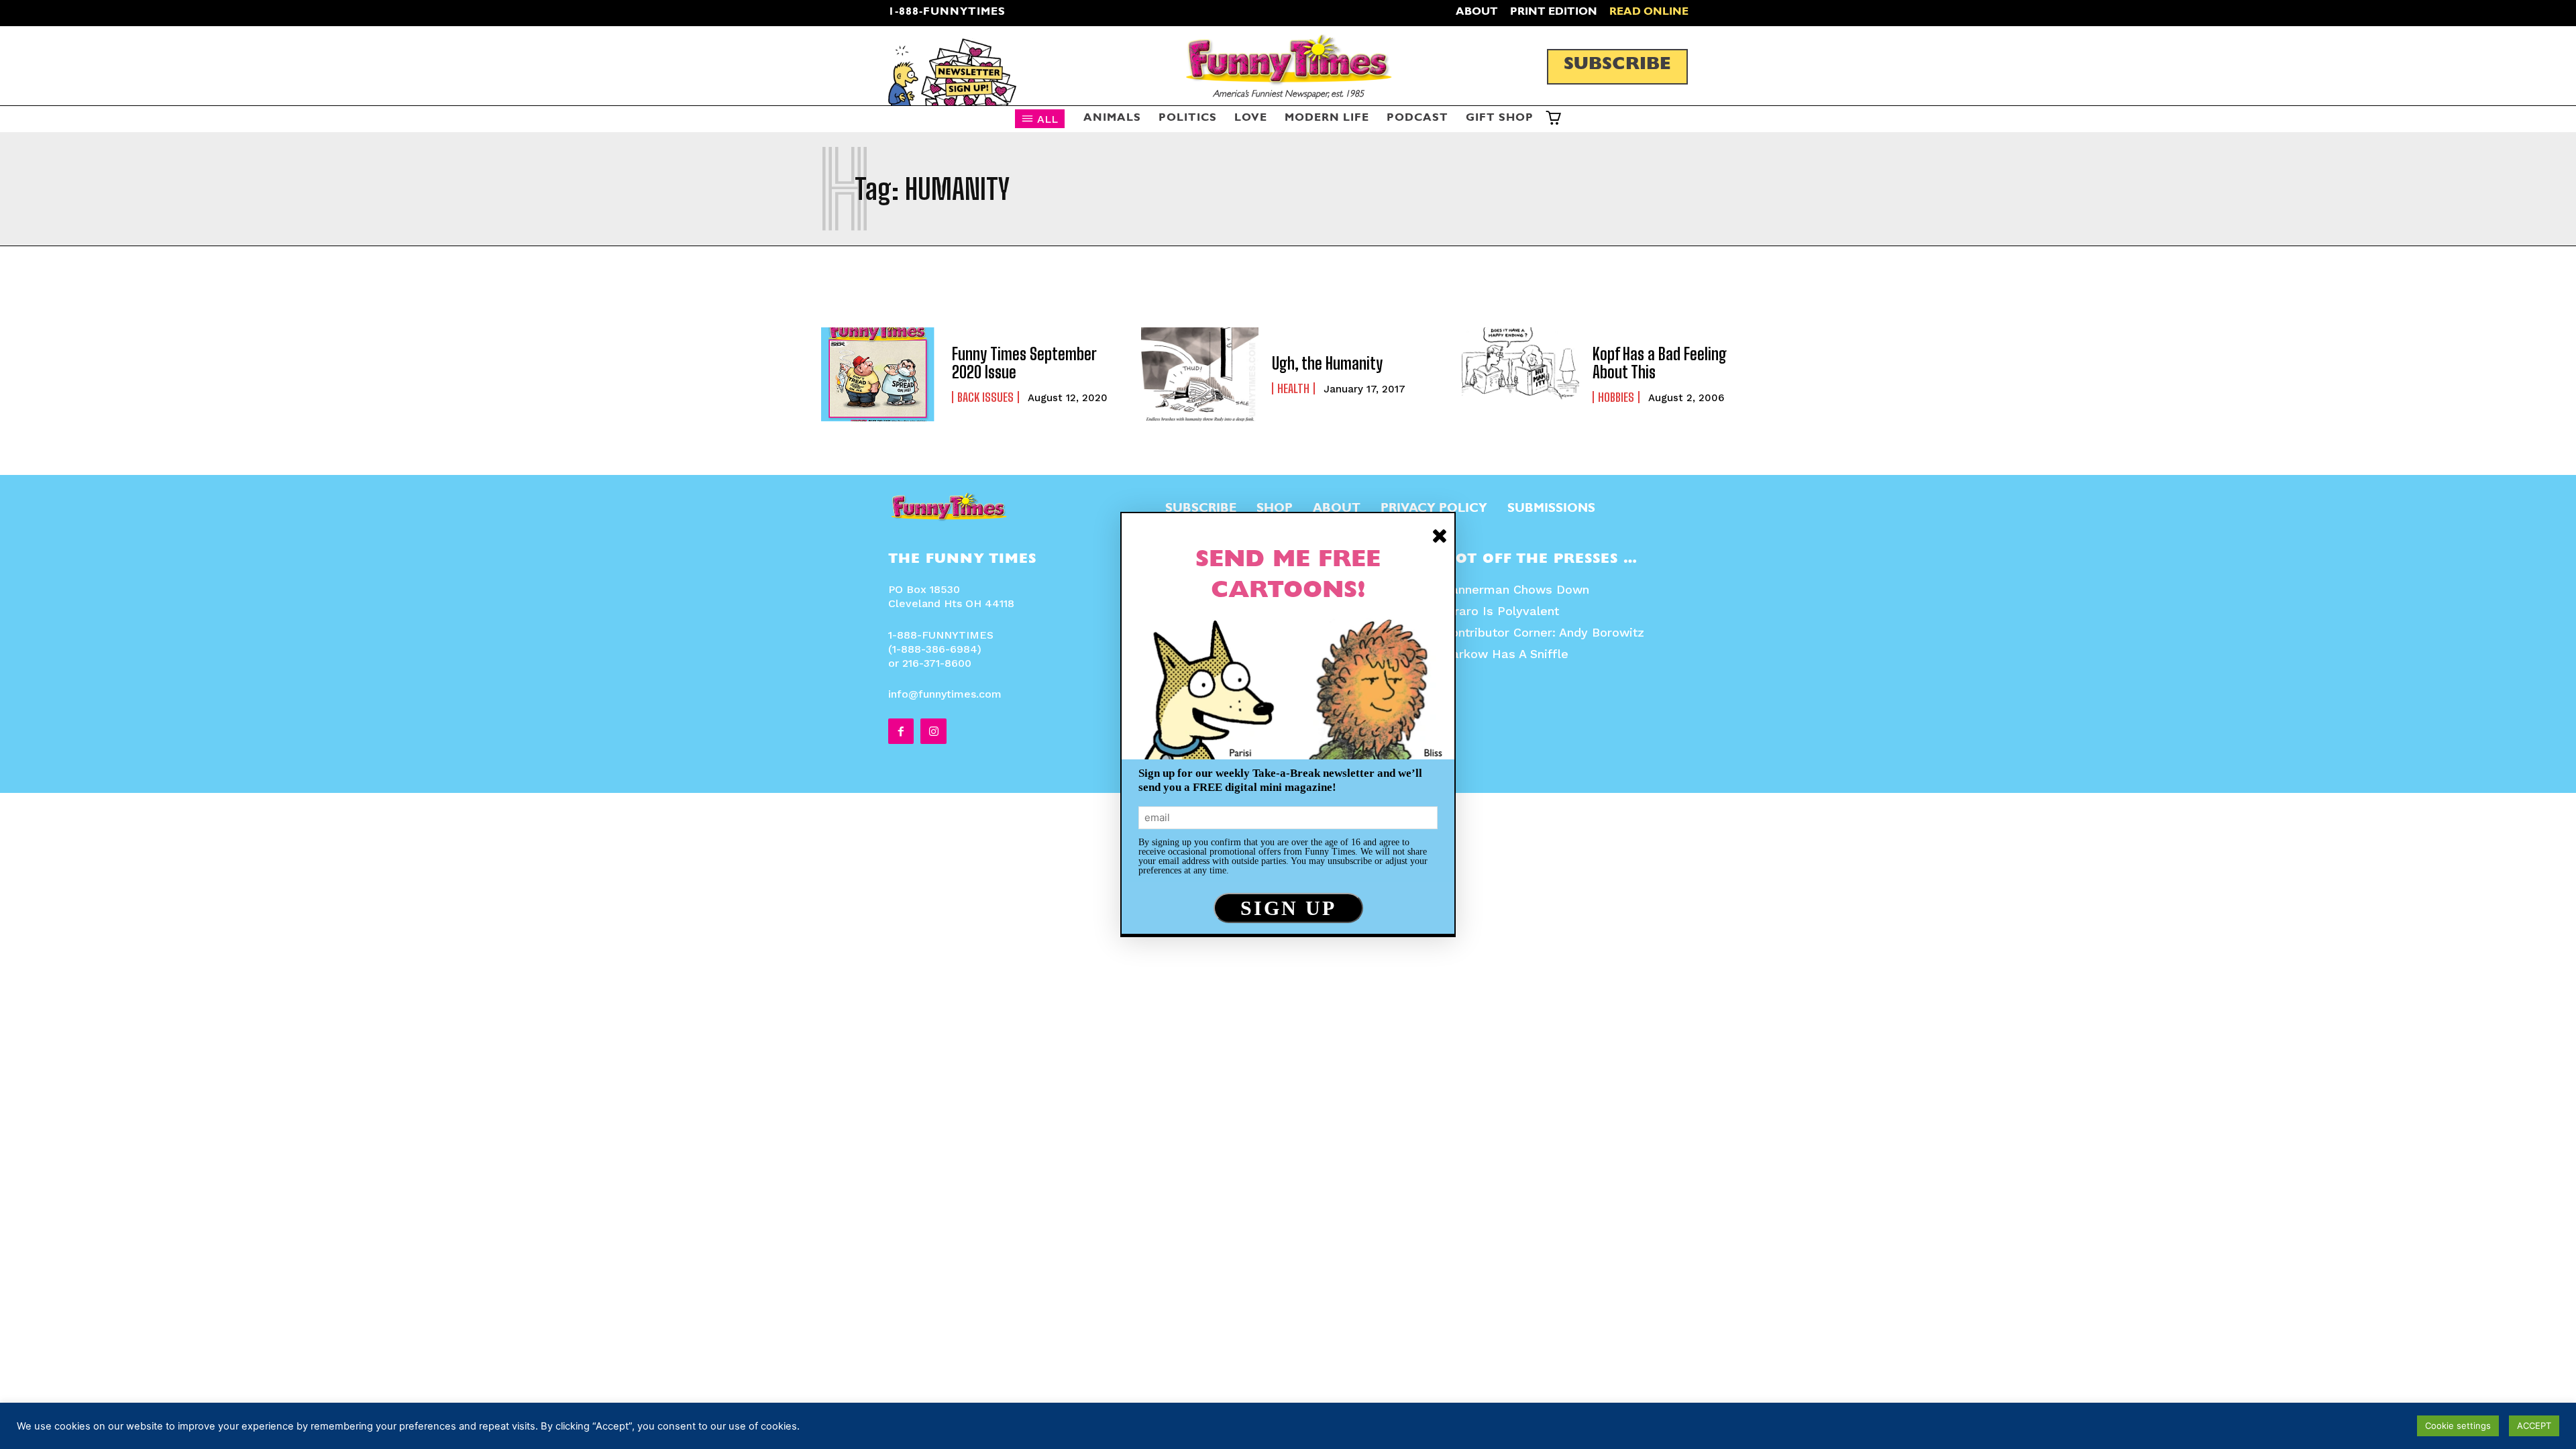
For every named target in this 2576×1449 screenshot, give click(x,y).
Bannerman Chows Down (1516, 589)
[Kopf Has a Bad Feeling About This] (1520, 374)
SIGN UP (1288, 908)
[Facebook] (901, 731)
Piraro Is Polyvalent (1501, 611)
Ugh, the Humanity (1327, 363)
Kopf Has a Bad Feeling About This (1660, 363)
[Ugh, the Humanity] (1200, 374)
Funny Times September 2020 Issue (1024, 363)
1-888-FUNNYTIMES (947, 13)
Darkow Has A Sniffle (1506, 654)
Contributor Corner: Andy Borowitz (1544, 632)
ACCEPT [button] (2534, 1426)
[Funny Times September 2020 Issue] (880, 374)
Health (1293, 388)
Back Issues (985, 397)
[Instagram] (933, 731)
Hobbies (1616, 397)
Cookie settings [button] (2458, 1426)
